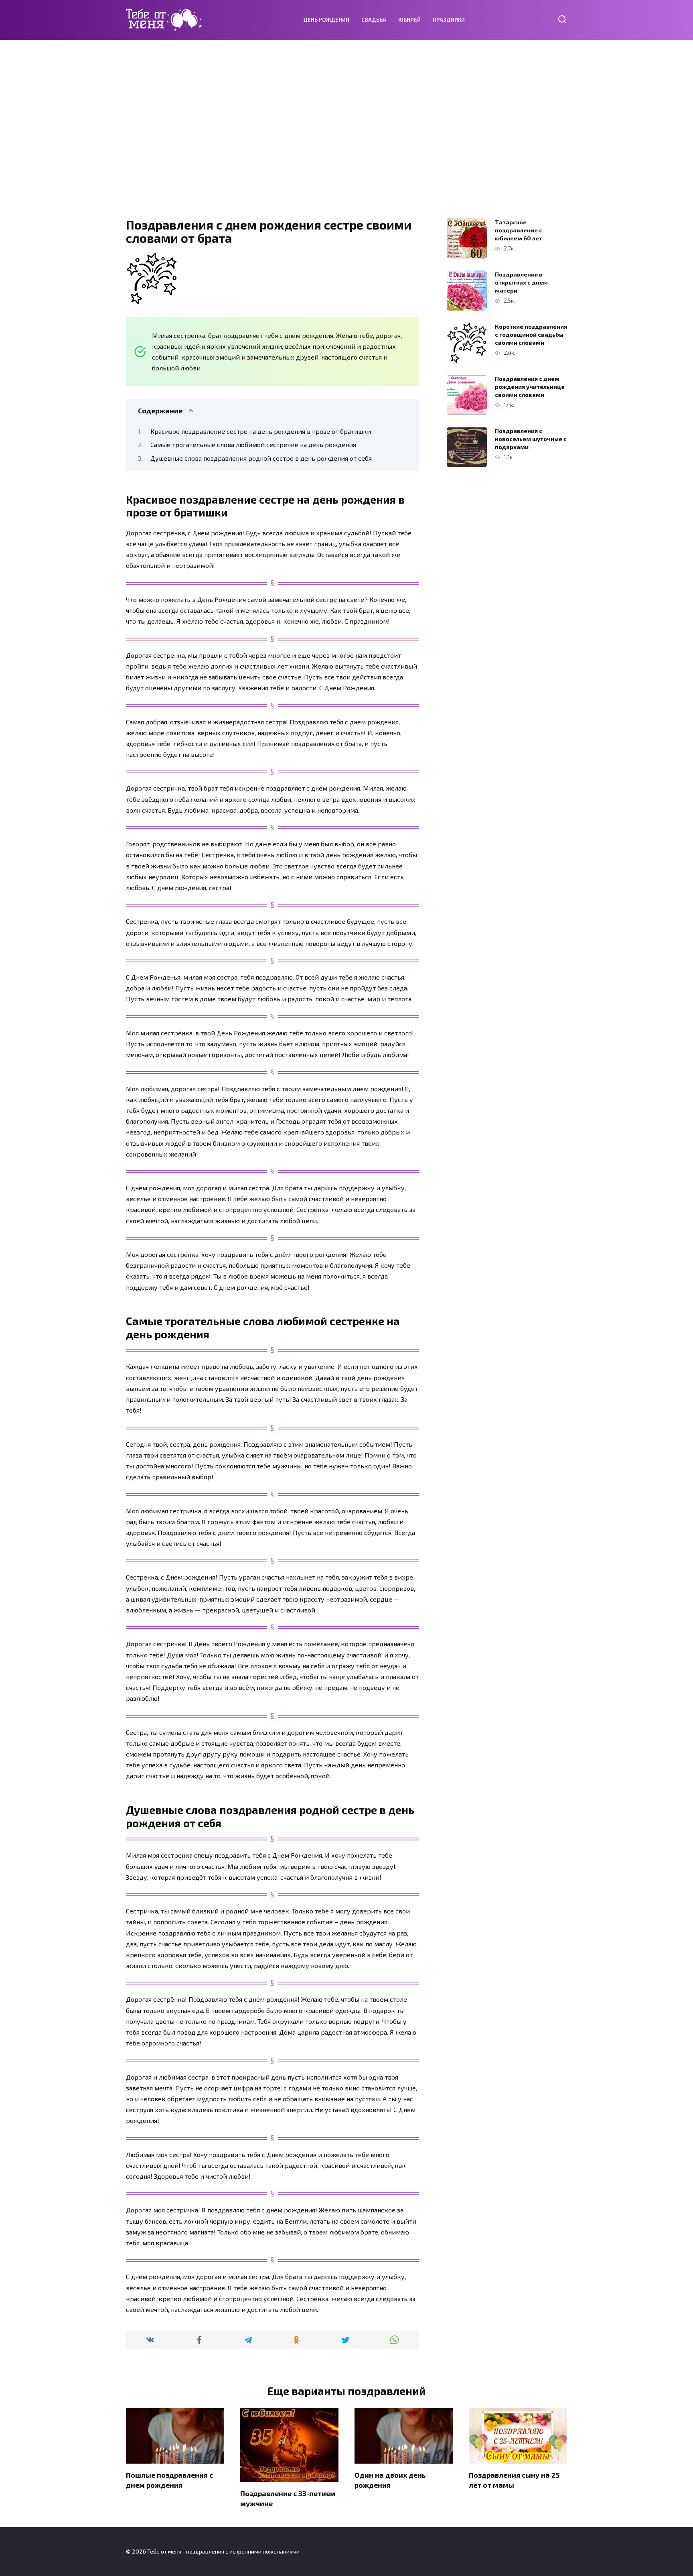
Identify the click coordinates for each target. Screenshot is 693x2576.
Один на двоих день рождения (390, 2480)
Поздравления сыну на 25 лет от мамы (514, 2480)
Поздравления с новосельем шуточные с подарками (531, 439)
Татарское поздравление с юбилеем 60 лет (519, 230)
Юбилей (409, 20)
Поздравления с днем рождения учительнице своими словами (530, 387)
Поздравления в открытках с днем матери (521, 282)
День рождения (326, 20)
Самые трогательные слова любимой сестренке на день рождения (253, 444)
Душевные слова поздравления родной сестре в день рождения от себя (261, 458)
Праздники (449, 20)
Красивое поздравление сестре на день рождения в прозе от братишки (261, 431)
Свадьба (374, 20)
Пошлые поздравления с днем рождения (169, 2480)
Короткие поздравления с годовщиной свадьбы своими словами (531, 334)
